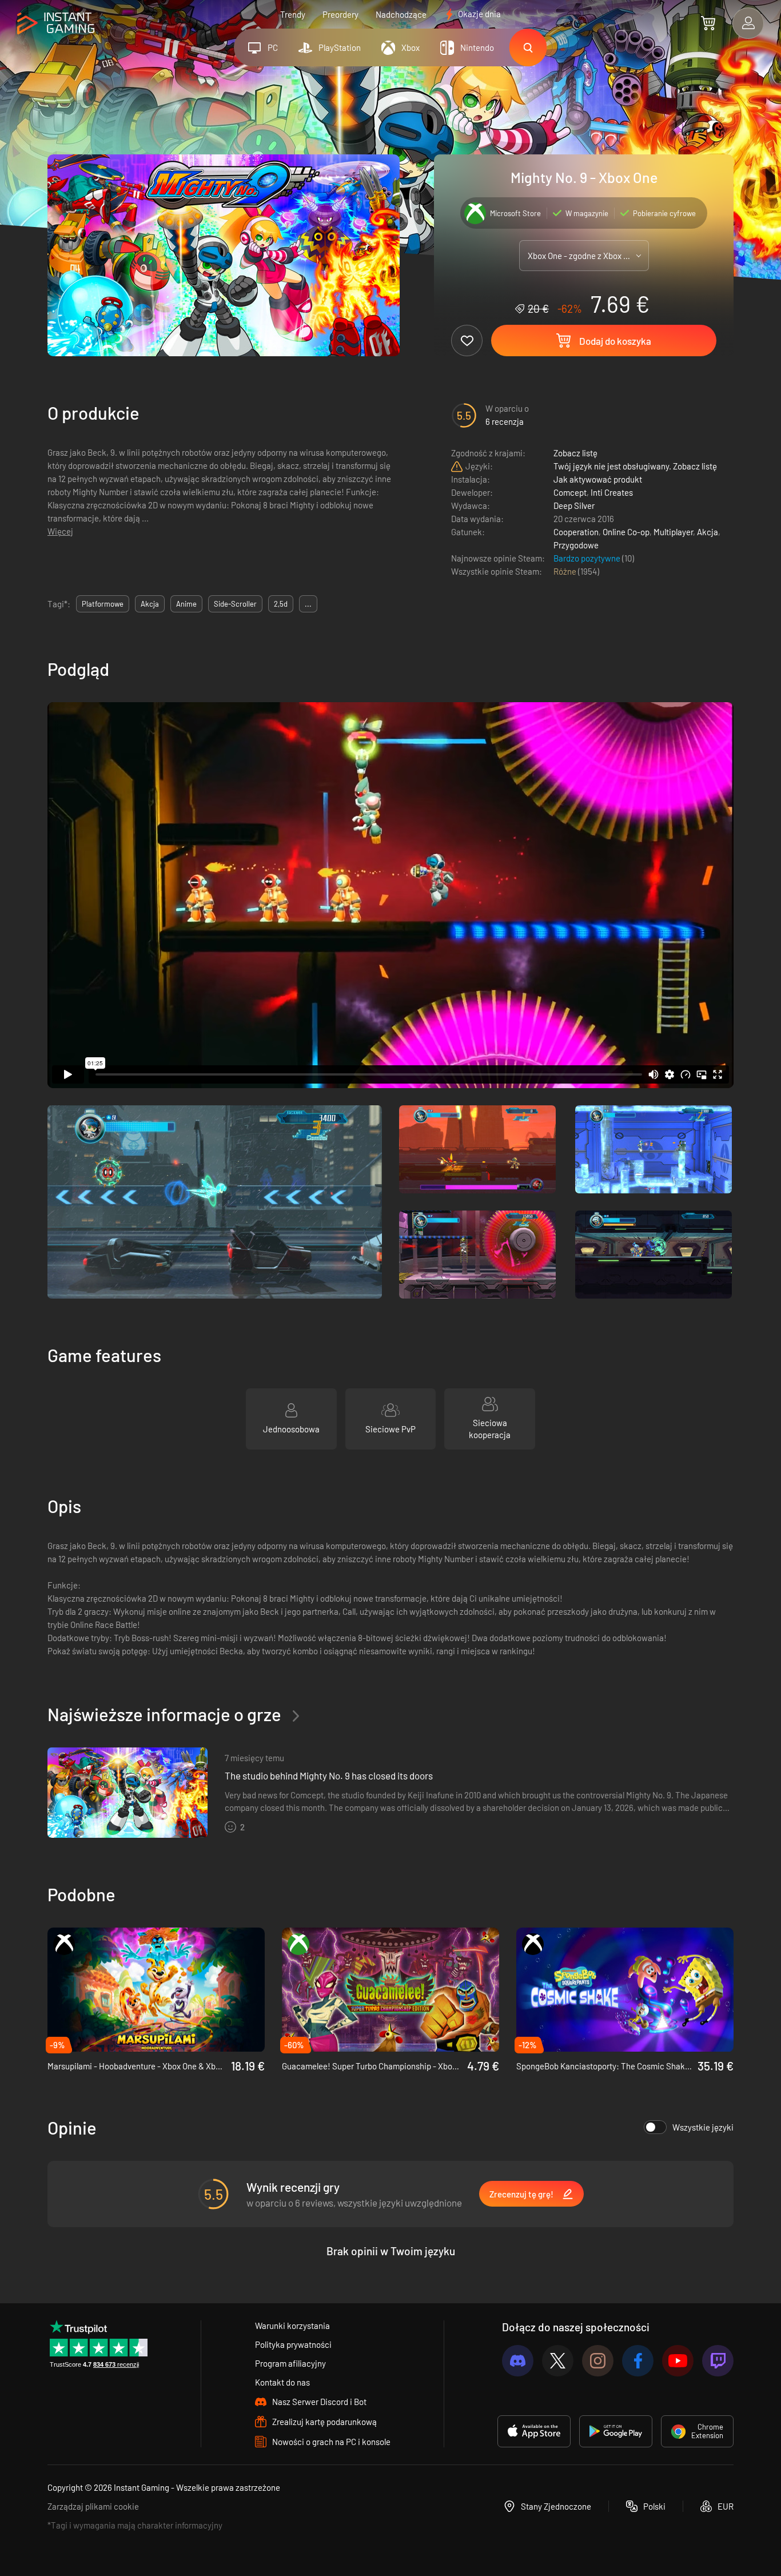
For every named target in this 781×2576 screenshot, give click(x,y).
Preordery (340, 14)
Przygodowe (576, 545)
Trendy (293, 14)
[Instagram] (598, 2361)
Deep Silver (574, 505)
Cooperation (576, 532)
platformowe (103, 604)
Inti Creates (612, 492)
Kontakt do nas (282, 2382)
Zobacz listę (575, 453)
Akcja (708, 532)
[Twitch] (718, 2361)
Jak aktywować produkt (598, 479)
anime (186, 604)
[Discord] (518, 2361)
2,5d (281, 604)
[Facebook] (638, 2361)
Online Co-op (626, 532)
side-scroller (235, 604)
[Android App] (616, 2431)
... (308, 604)
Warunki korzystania (292, 2326)
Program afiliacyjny (290, 2363)
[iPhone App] (534, 2431)
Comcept (570, 492)
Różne (566, 571)
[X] (558, 2361)
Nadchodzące (401, 14)
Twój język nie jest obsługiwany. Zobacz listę (635, 466)
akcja (150, 604)
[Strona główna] (56, 24)
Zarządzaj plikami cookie (93, 2506)
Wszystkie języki (703, 2127)
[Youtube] (678, 2361)
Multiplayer (673, 532)
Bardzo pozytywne (588, 558)
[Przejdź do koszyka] (708, 23)
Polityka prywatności (293, 2344)
